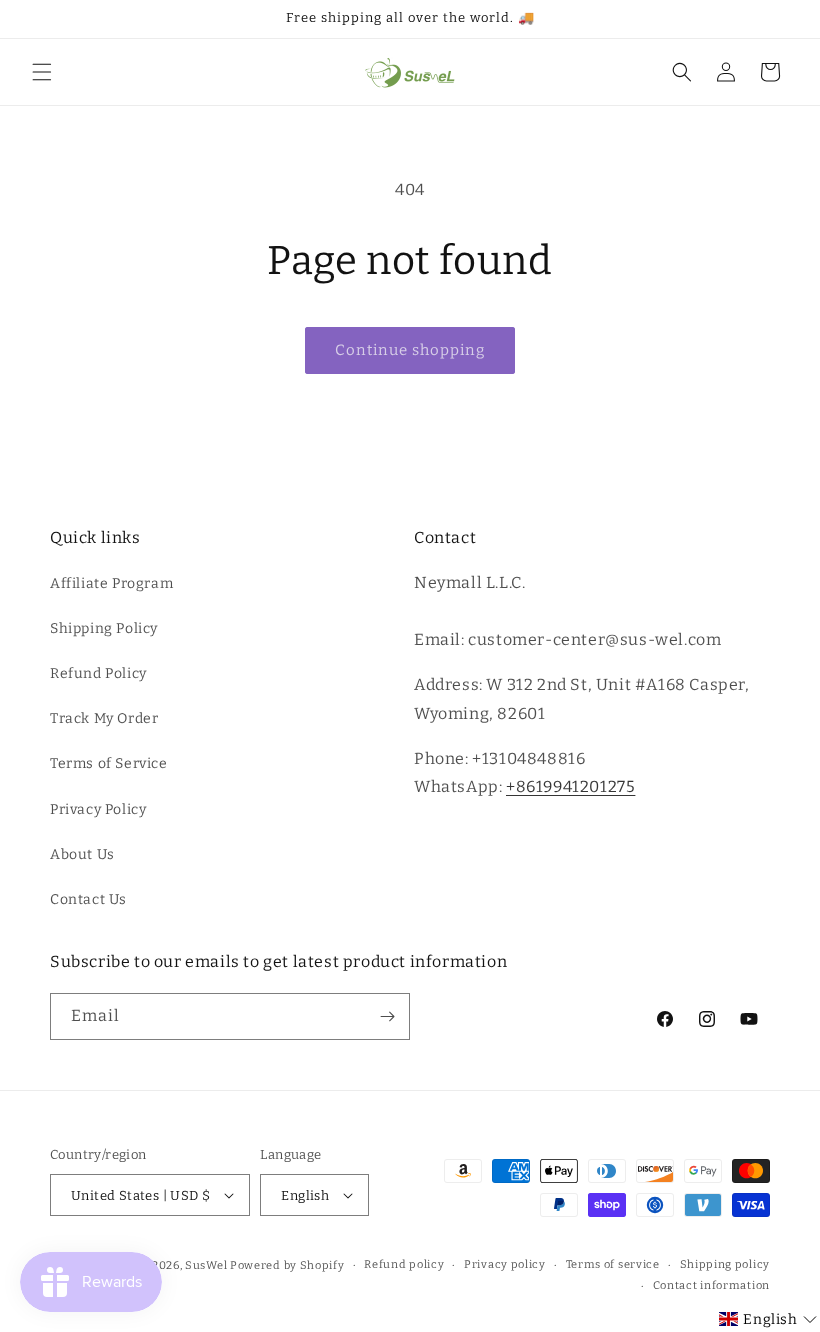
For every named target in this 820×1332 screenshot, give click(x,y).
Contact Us (88, 899)
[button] (42, 72)
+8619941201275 (570, 786)
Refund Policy (98, 673)
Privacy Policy (98, 809)
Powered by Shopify (287, 1265)
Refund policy (404, 1264)
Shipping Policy (104, 628)
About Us (82, 854)
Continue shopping (410, 350)
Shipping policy (725, 1264)
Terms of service (613, 1264)
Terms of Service (109, 763)
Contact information (711, 1285)
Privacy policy (505, 1264)
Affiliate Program (111, 583)
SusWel (206, 1265)
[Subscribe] (387, 1016)
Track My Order (104, 718)
